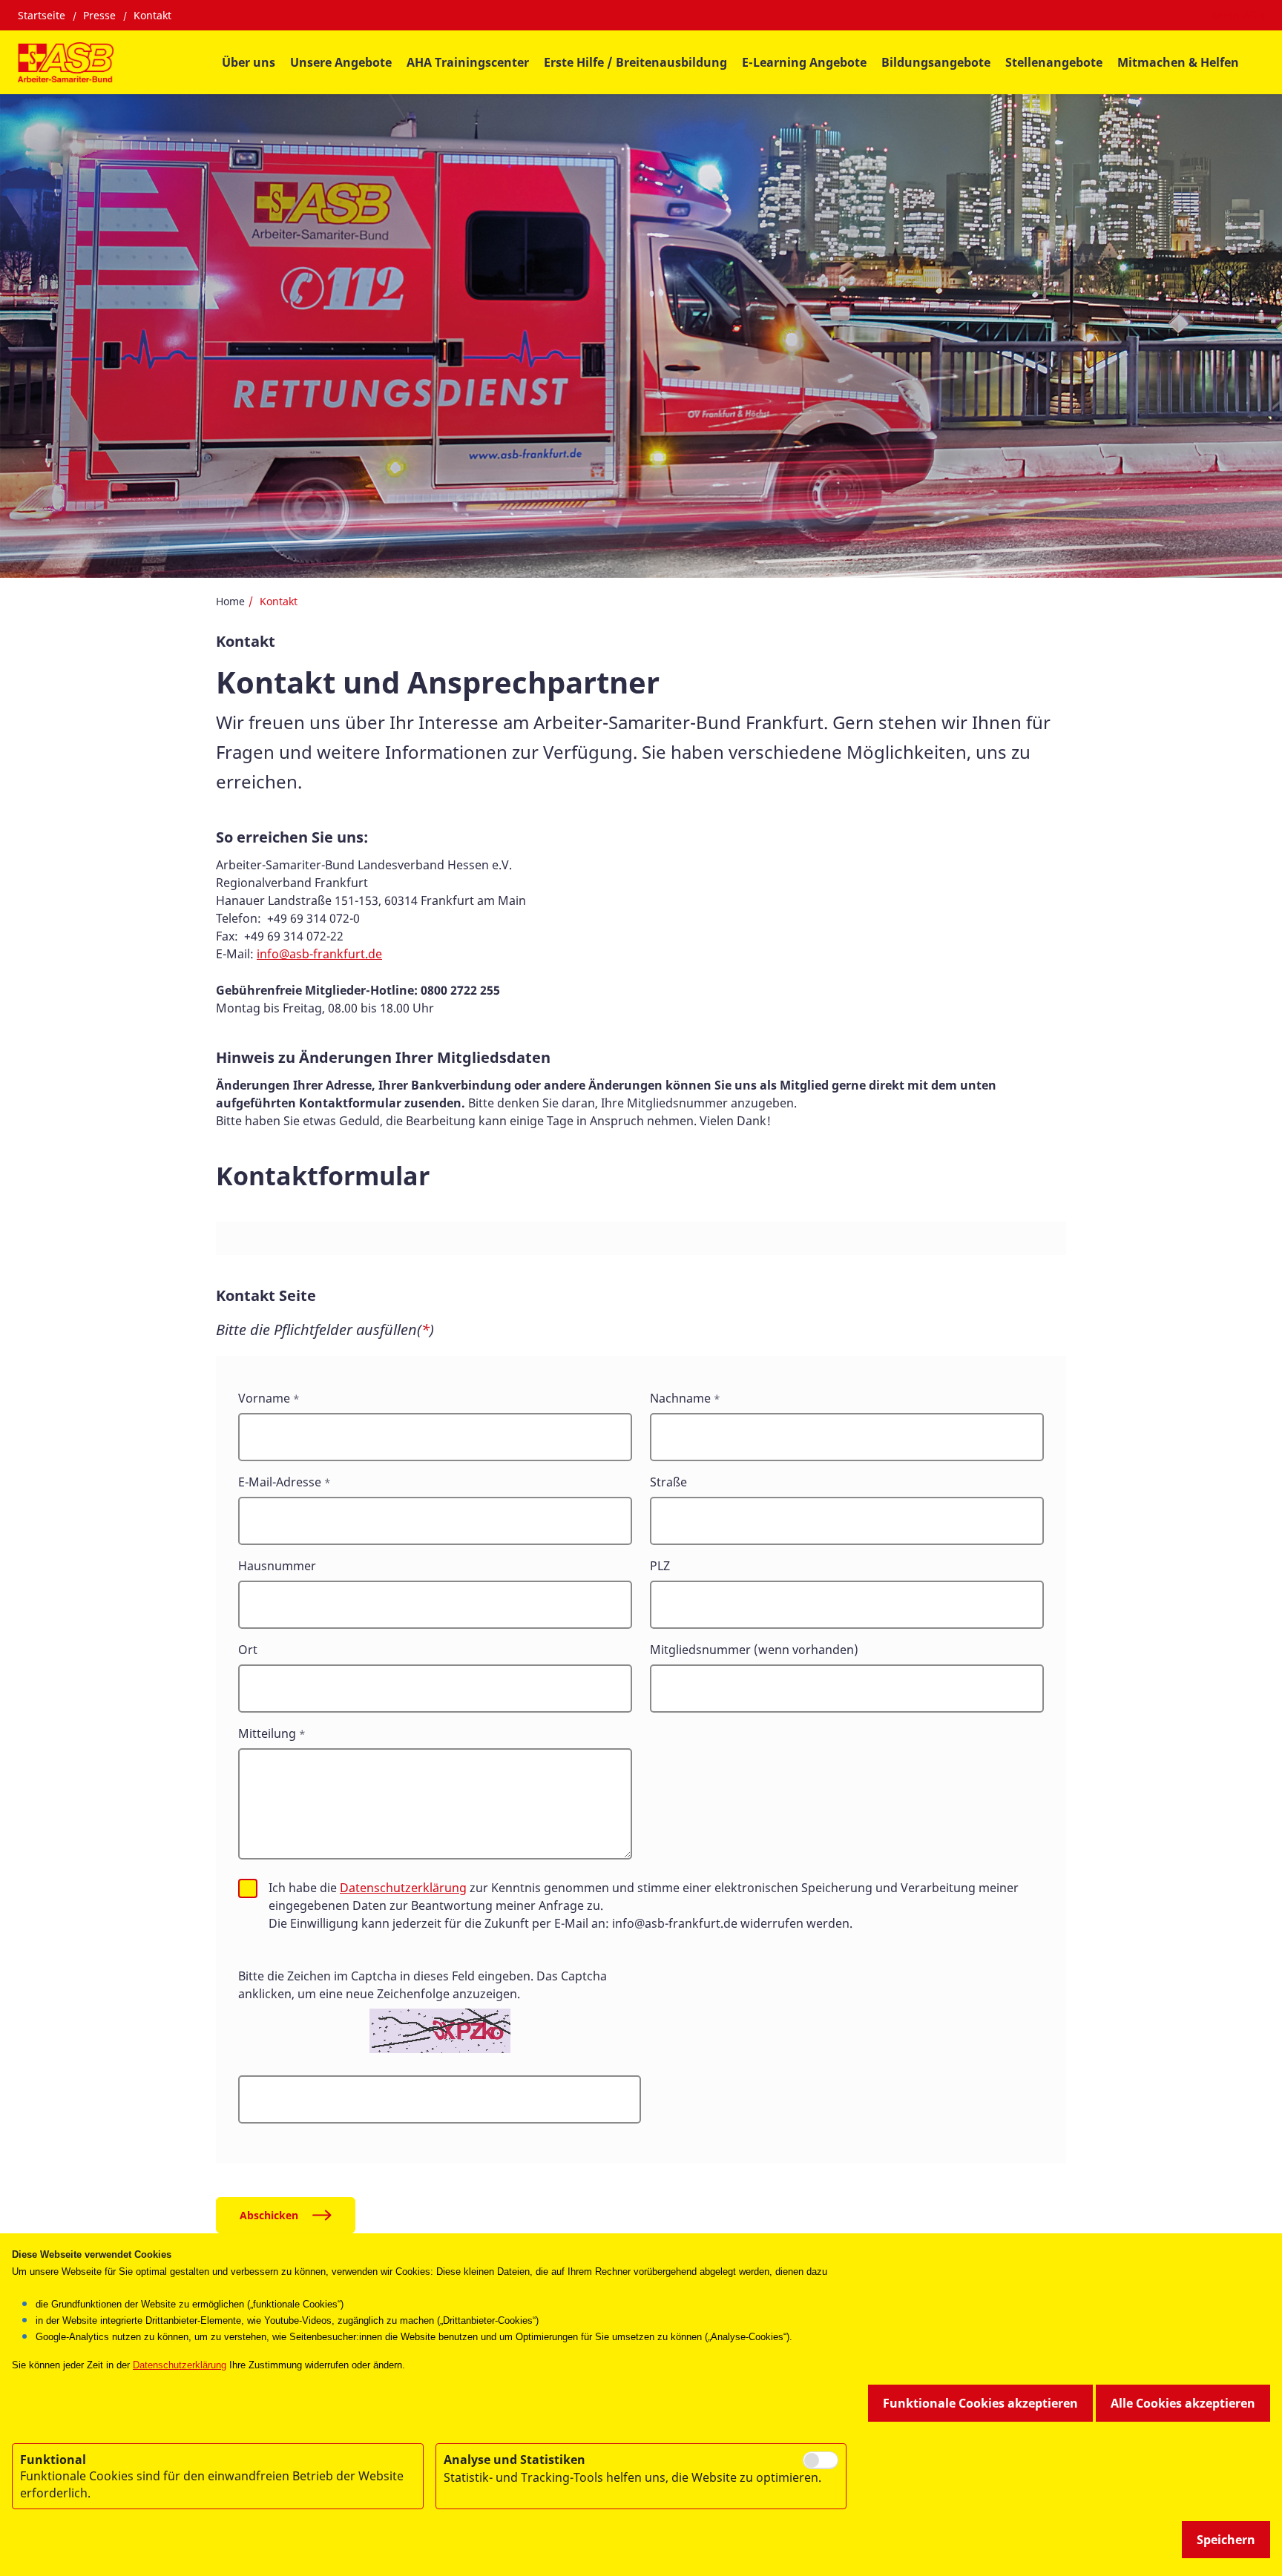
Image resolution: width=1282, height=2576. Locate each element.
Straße (668, 1482)
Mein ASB (1238, 16)
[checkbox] (248, 1888)
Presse (99, 15)
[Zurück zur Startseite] (66, 62)
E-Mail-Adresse (280, 1482)
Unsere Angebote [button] (341, 62)
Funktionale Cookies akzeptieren (980, 2403)
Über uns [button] (249, 62)
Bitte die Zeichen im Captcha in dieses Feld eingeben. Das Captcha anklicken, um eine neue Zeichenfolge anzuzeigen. (423, 1985)
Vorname (264, 1398)
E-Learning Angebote (804, 62)
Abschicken (269, 2215)
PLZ (660, 1566)
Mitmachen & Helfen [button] (1178, 62)
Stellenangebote (1054, 62)
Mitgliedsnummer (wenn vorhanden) (754, 1650)
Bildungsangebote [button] (936, 62)
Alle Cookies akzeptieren (1183, 2403)
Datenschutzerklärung (403, 1888)
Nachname (680, 1398)
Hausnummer (277, 1566)
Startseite (42, 15)
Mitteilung (267, 1733)
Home (230, 601)
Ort (248, 1650)
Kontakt (152, 15)
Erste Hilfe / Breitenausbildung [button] (635, 62)
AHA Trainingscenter (468, 62)
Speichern (1226, 2540)
